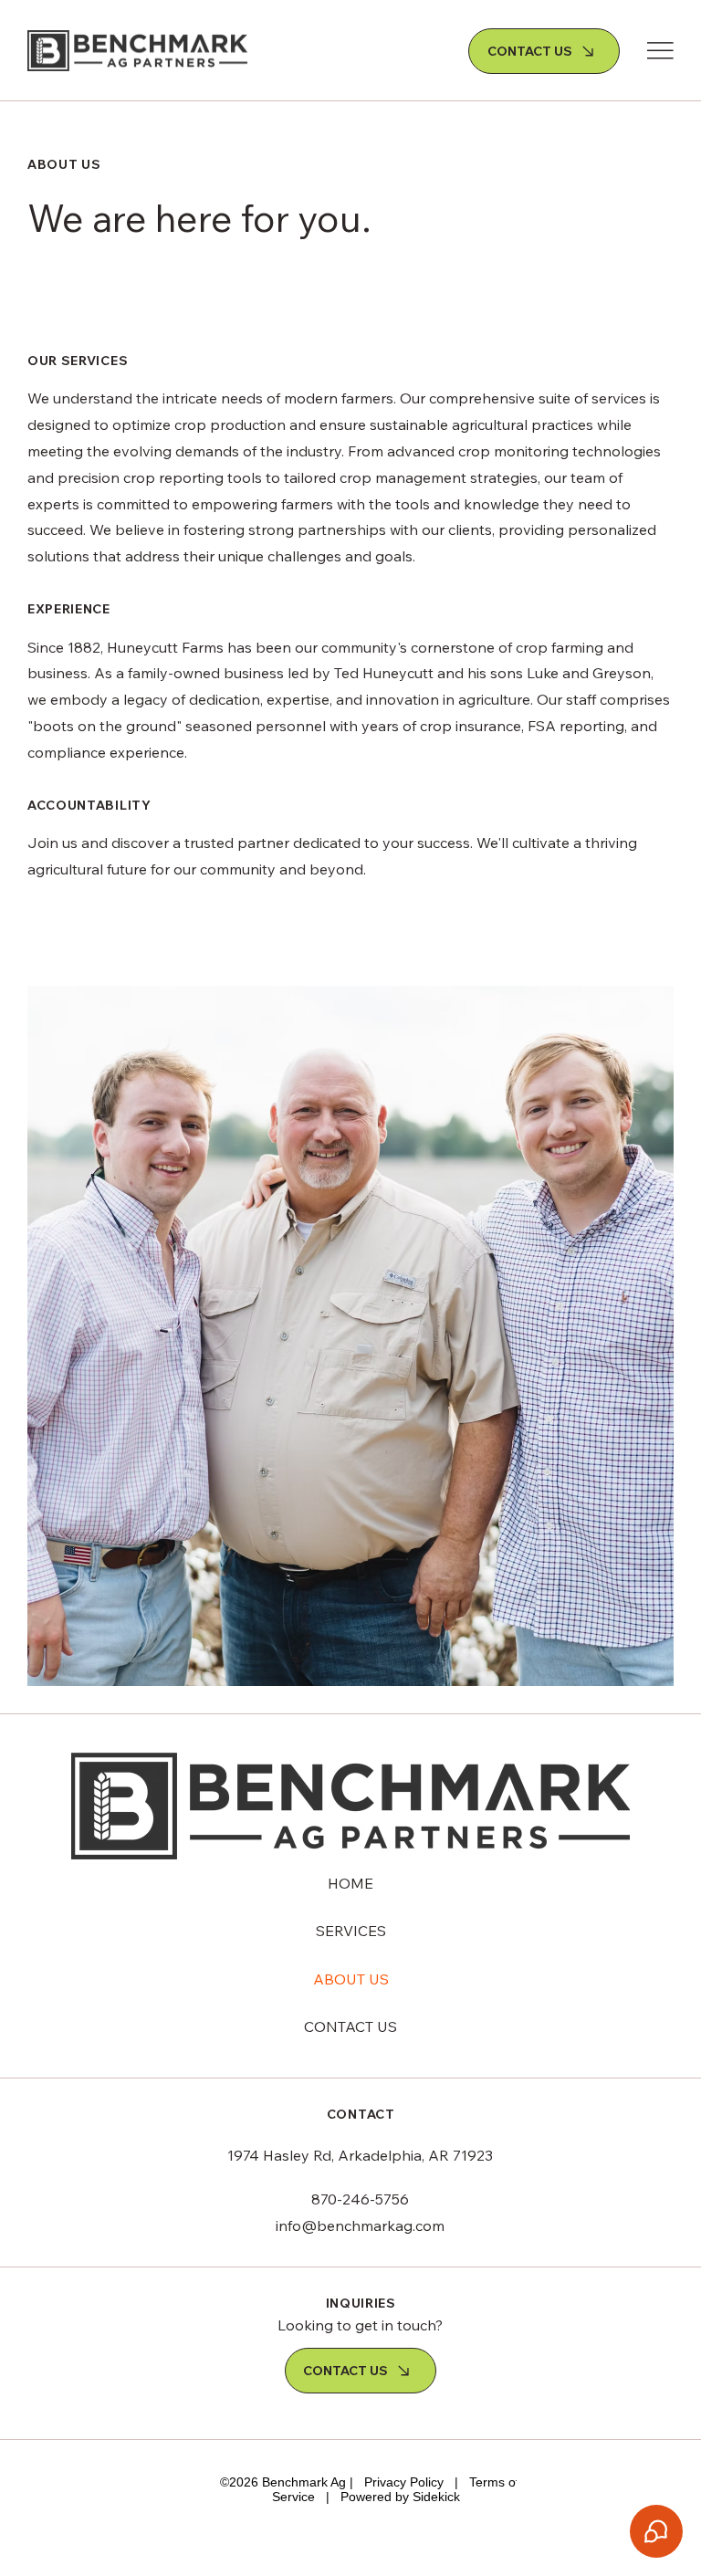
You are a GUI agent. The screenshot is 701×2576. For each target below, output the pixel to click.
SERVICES (351, 1931)
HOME (350, 1883)
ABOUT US (351, 1979)
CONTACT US (350, 2026)
